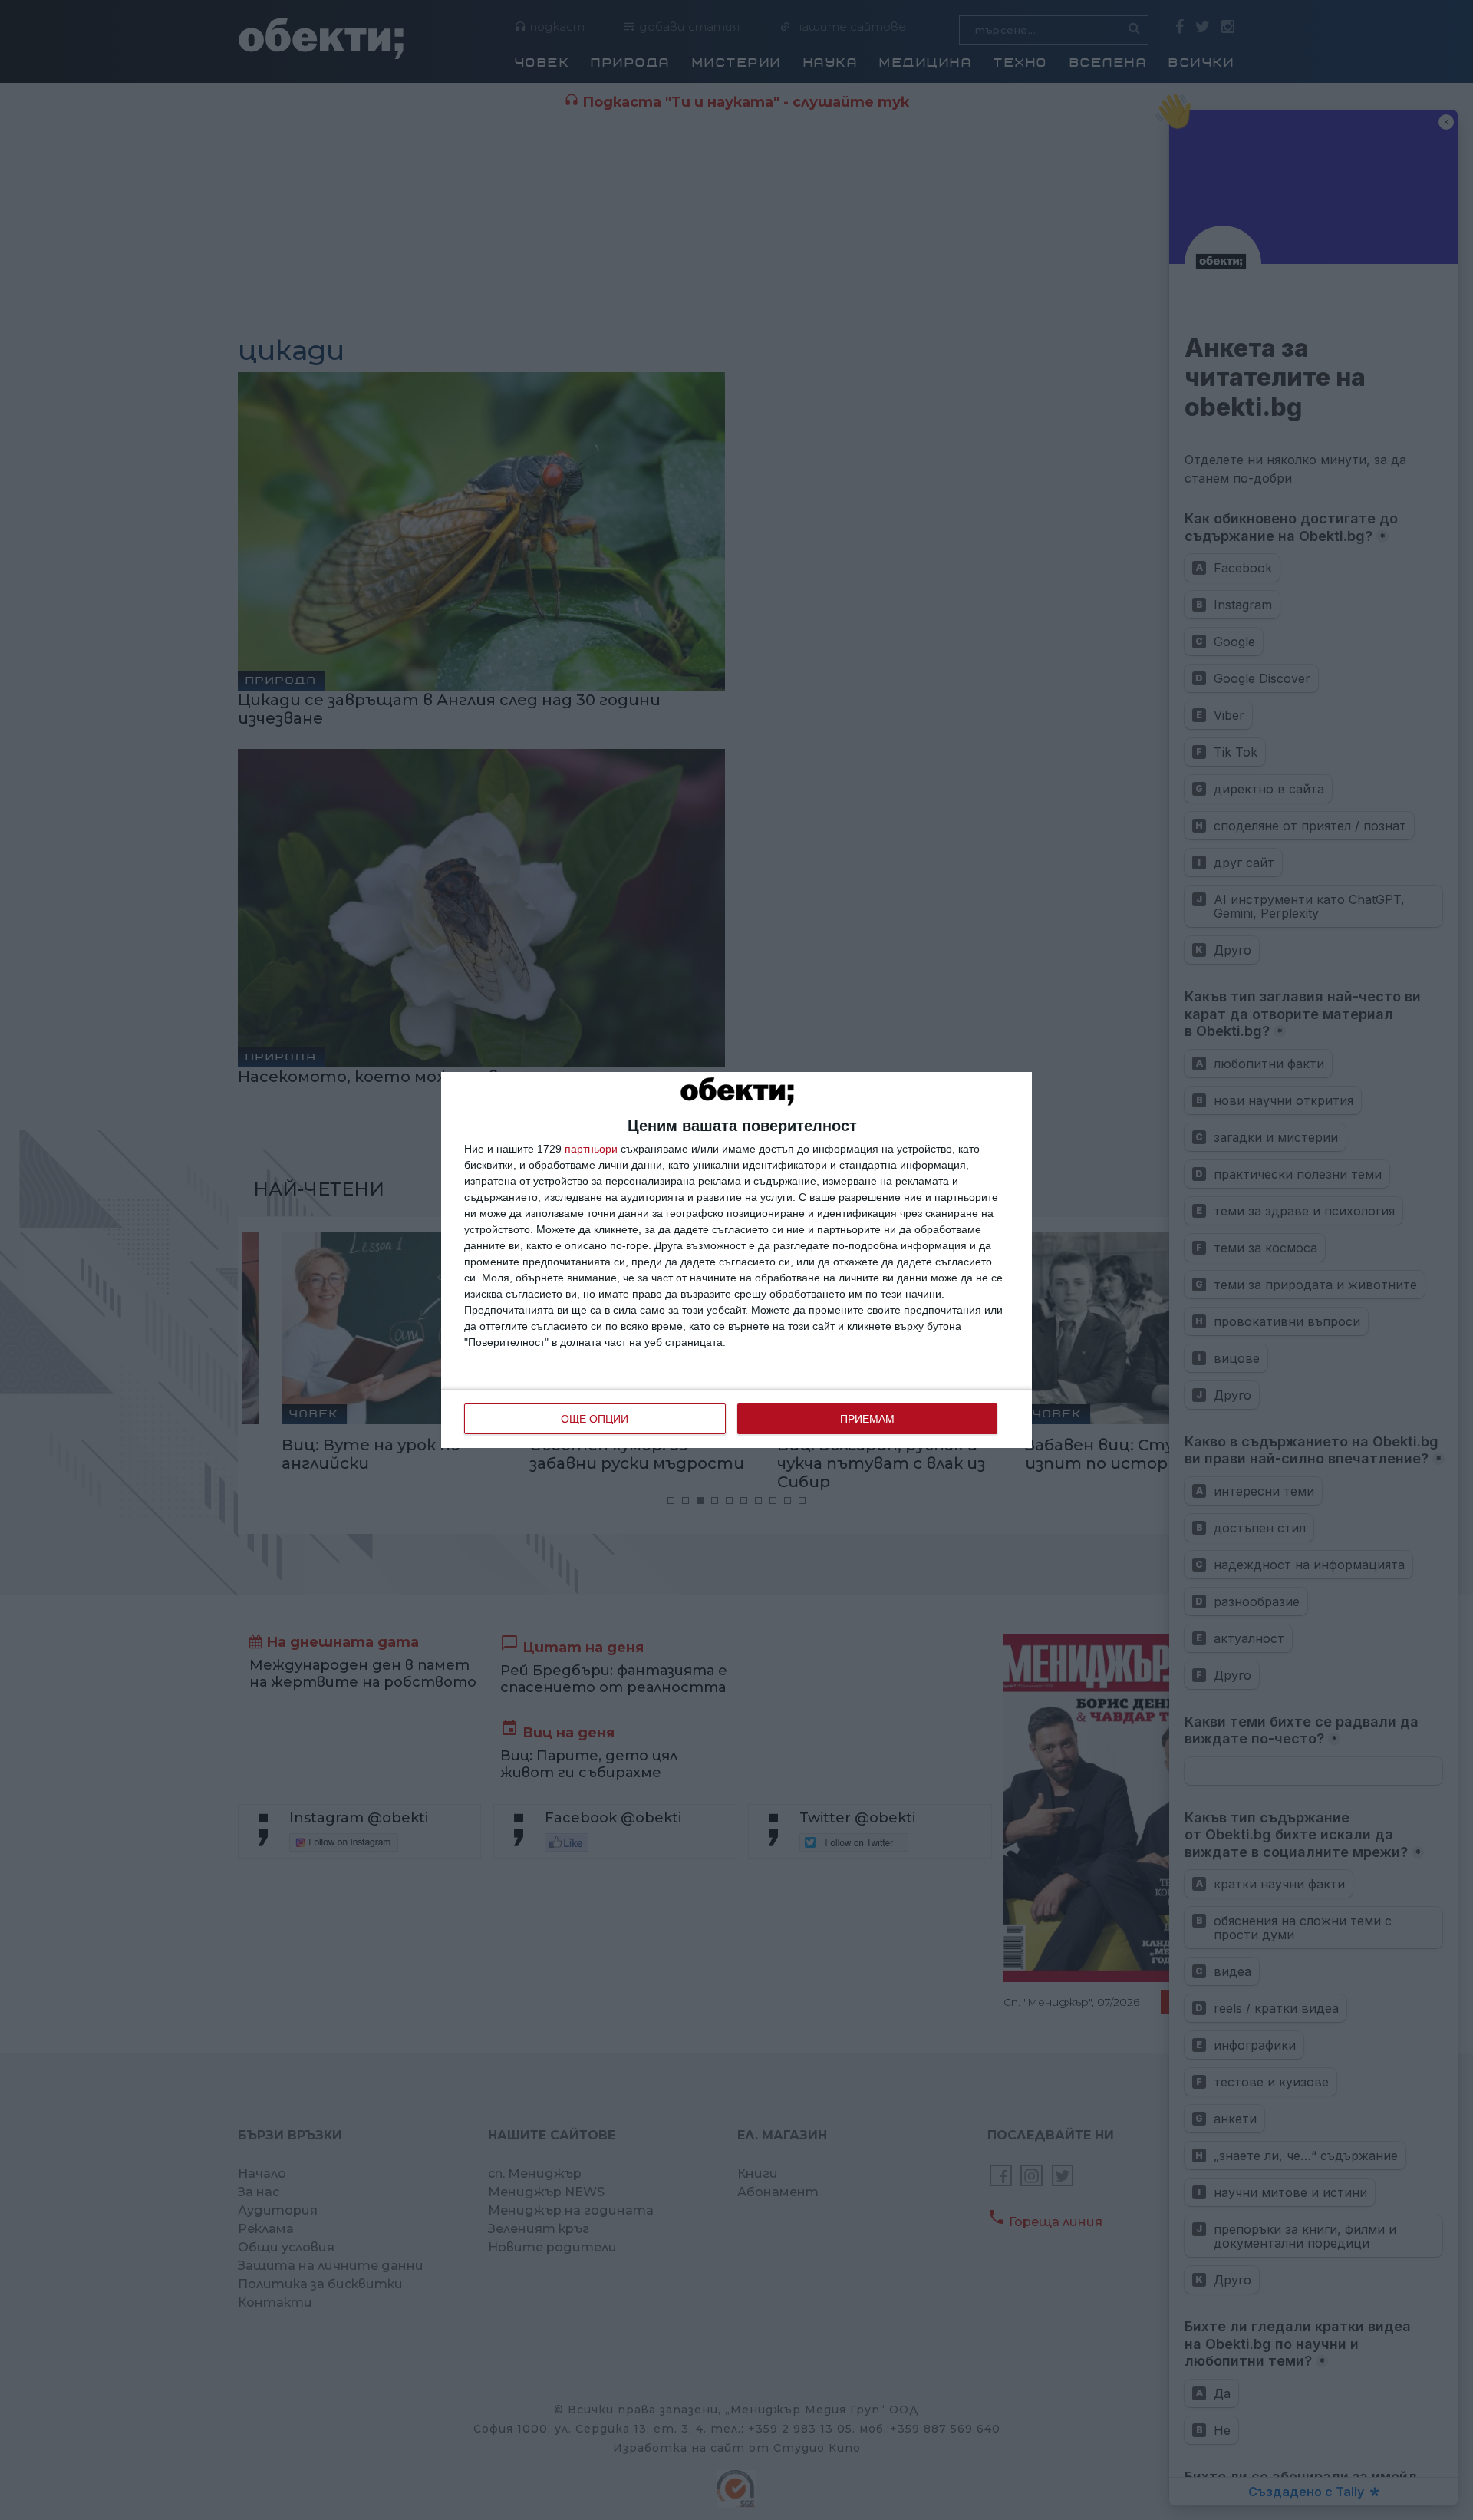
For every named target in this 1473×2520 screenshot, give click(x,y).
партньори (591, 1149)
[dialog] (736, 1260)
